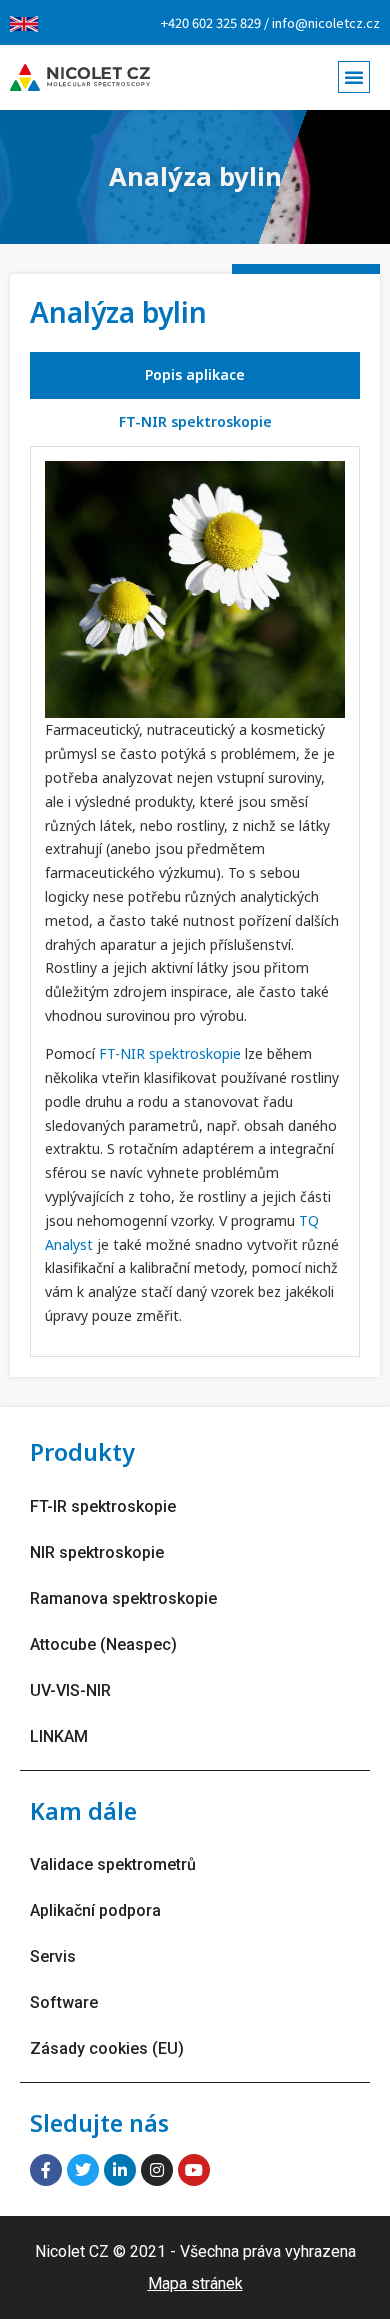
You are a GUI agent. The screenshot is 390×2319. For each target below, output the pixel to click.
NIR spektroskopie (97, 1552)
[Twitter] (83, 2170)
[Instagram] (157, 2170)
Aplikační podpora (95, 1910)
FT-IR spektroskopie (103, 1506)
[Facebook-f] (46, 2170)
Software (64, 2002)
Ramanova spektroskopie (123, 1598)
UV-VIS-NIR (70, 1690)
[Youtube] (194, 2170)
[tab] (195, 375)
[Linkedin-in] (120, 2170)
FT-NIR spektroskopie (170, 1053)
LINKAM (59, 1736)
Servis (53, 1956)
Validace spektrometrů (113, 1864)
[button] (354, 77)
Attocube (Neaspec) (103, 1644)
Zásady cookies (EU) (107, 2048)
